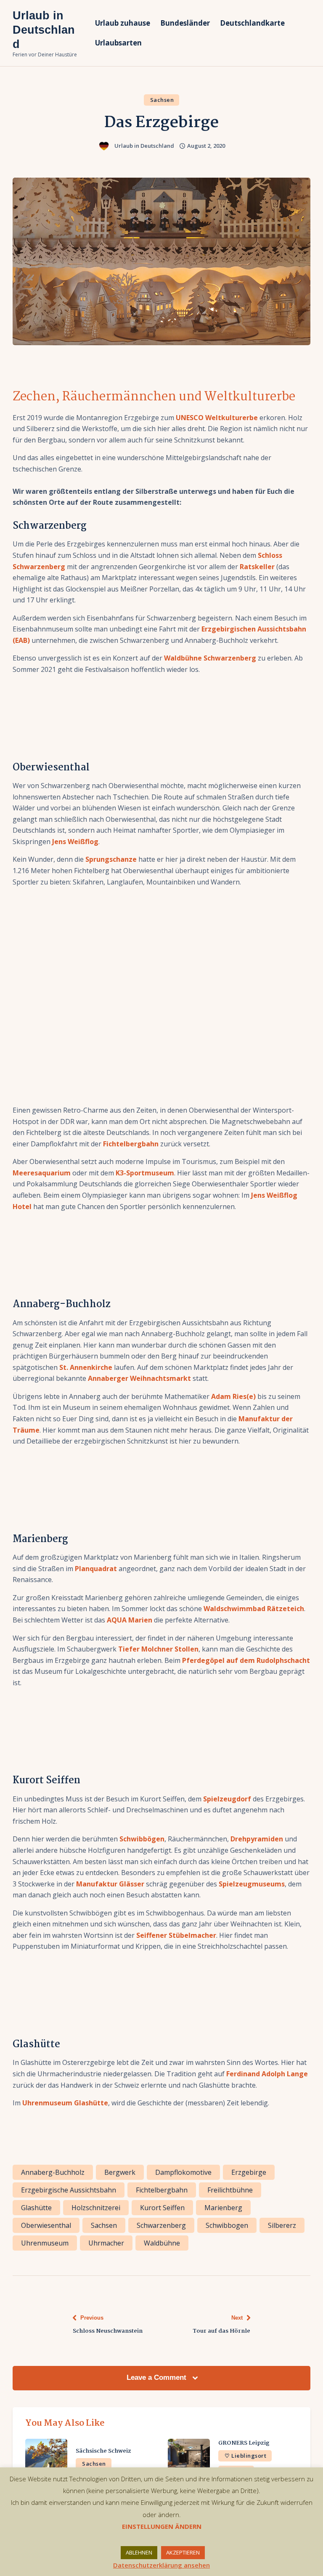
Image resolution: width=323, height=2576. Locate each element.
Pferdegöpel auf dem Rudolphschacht (246, 1660)
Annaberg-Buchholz (53, 2172)
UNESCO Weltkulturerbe (216, 418)
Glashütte (36, 2208)
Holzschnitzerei (96, 2208)
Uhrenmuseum (45, 2243)
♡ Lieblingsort (245, 2456)
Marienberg (223, 2208)
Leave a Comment (158, 2378)
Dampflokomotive (183, 2172)
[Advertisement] (161, 999)
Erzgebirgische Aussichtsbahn (69, 2190)
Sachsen (162, 100)
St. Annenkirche (85, 1367)
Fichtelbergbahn (131, 1144)
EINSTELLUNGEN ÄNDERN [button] (162, 2526)
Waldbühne (162, 2243)
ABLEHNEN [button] (139, 2552)
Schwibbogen (227, 2225)
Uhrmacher (106, 2243)
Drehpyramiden (257, 1839)
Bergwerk (120, 2172)
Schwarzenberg (161, 2225)
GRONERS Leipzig (244, 2443)
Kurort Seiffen (162, 2208)
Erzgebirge (249, 2172)
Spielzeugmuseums (252, 1884)
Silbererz (282, 2225)
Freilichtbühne (230, 2190)
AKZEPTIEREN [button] (183, 2552)
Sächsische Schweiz (103, 2451)
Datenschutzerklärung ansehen (161, 2565)
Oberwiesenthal (46, 2225)
